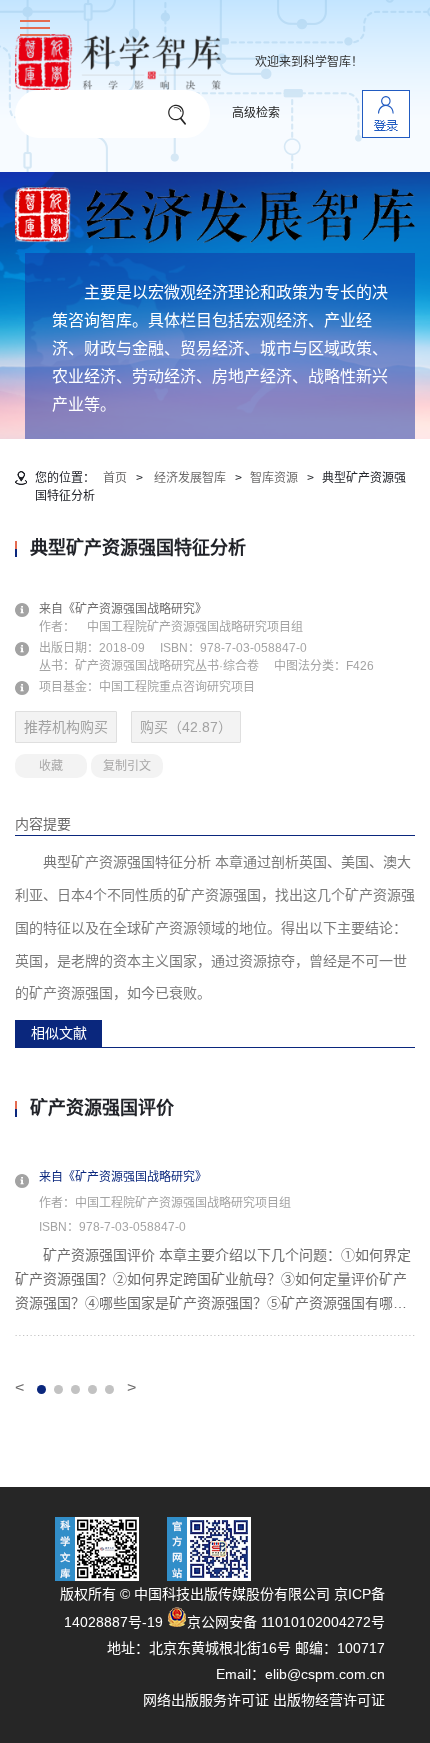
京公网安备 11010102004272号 (286, 1622)
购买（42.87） (186, 727)
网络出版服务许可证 (206, 1700)
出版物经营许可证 (329, 1700)
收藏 (51, 766)
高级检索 (256, 113)
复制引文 (127, 766)
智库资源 (274, 478)
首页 (115, 478)
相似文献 (59, 1033)
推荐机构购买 (66, 727)
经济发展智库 (190, 478)
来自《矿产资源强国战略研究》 (135, 609)
